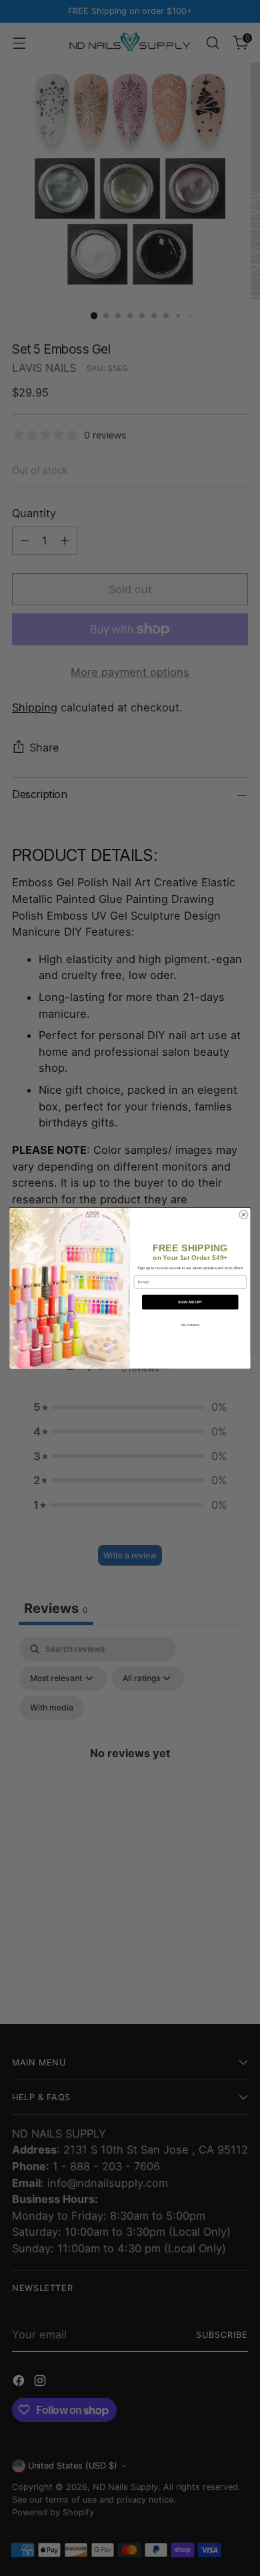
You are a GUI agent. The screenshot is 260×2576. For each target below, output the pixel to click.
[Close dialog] (244, 1214)
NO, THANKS (190, 1324)
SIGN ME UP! (190, 1302)
